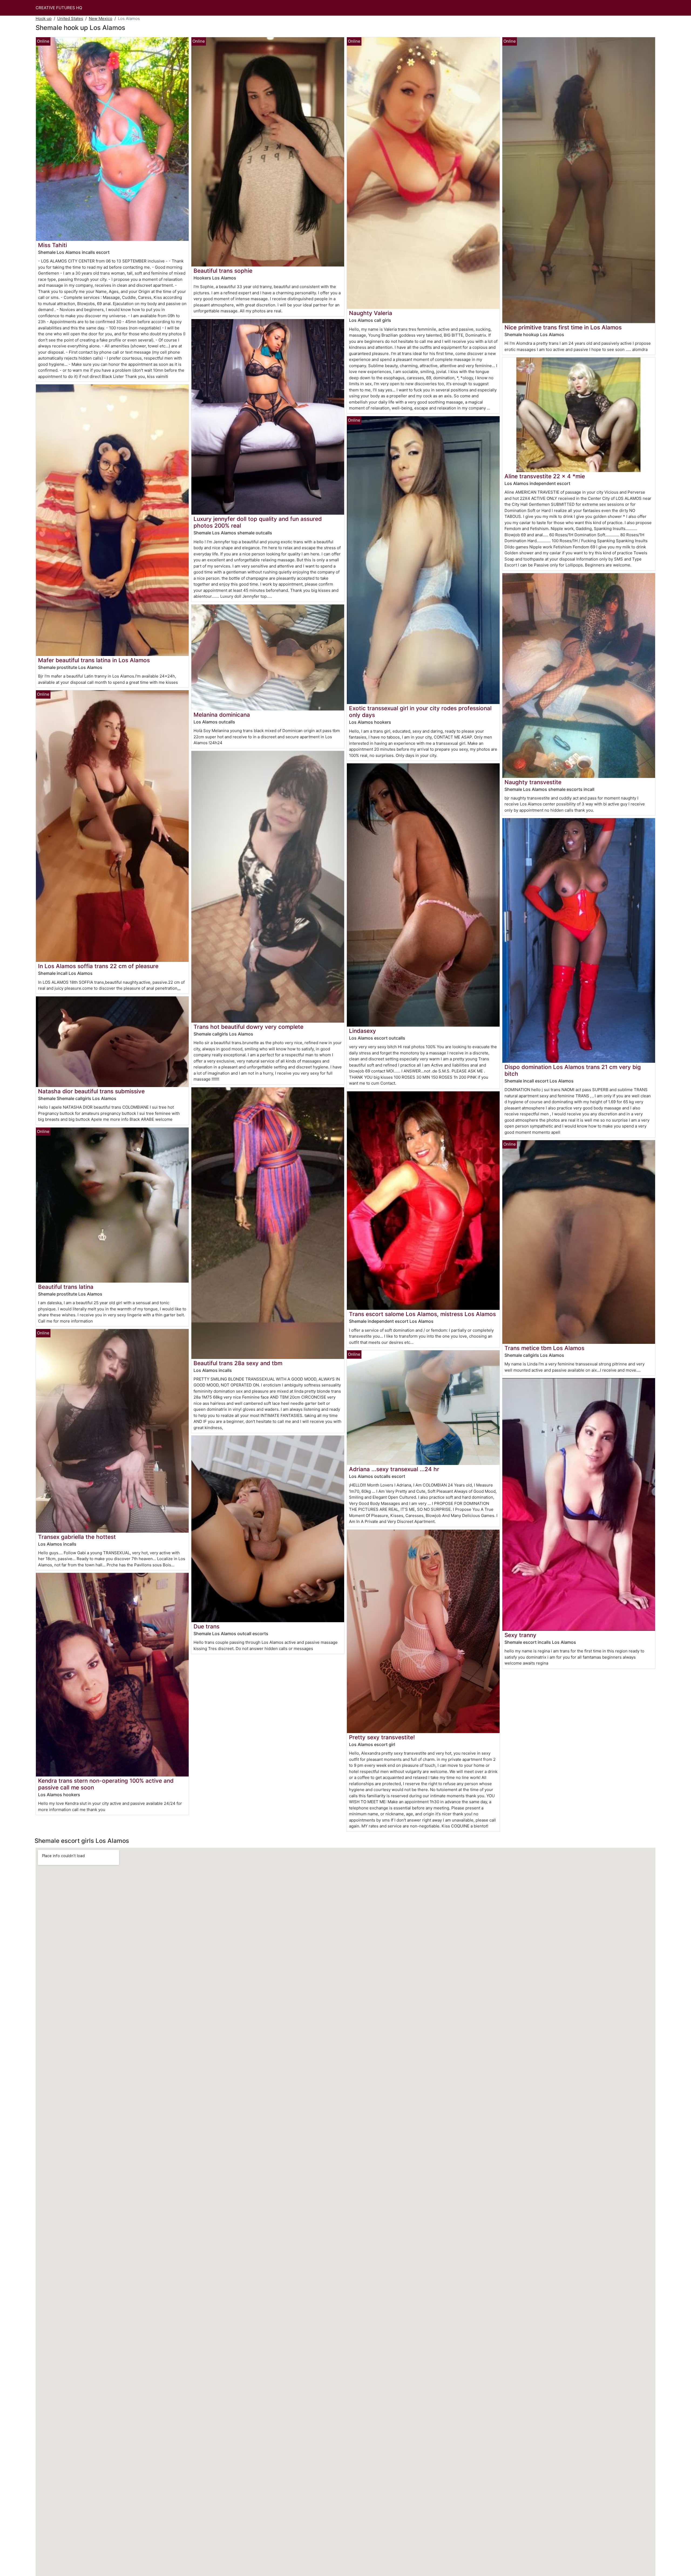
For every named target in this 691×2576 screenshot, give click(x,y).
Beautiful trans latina (66, 1287)
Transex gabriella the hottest (77, 1537)
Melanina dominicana (222, 715)
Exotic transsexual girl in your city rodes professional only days (420, 712)
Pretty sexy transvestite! (382, 1737)
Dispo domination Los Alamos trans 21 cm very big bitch (573, 1070)
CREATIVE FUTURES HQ (59, 8)
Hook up (44, 18)
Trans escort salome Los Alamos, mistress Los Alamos (422, 1314)
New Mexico (101, 18)
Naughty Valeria (371, 313)
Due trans (206, 1626)
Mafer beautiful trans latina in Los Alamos (94, 660)
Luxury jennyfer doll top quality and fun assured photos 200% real (258, 522)
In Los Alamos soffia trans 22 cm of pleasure (98, 966)
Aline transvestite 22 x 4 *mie (545, 476)
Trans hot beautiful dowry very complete (248, 1027)
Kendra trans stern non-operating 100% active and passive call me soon (106, 1784)
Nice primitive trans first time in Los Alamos (563, 327)
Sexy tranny (520, 1635)
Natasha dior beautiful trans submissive (91, 1091)
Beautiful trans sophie (223, 271)
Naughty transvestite (533, 782)
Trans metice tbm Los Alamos (544, 1348)
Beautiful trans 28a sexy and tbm (238, 1363)
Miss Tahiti (52, 245)
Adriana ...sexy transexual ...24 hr (394, 1469)
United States (70, 18)
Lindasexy (363, 1031)
